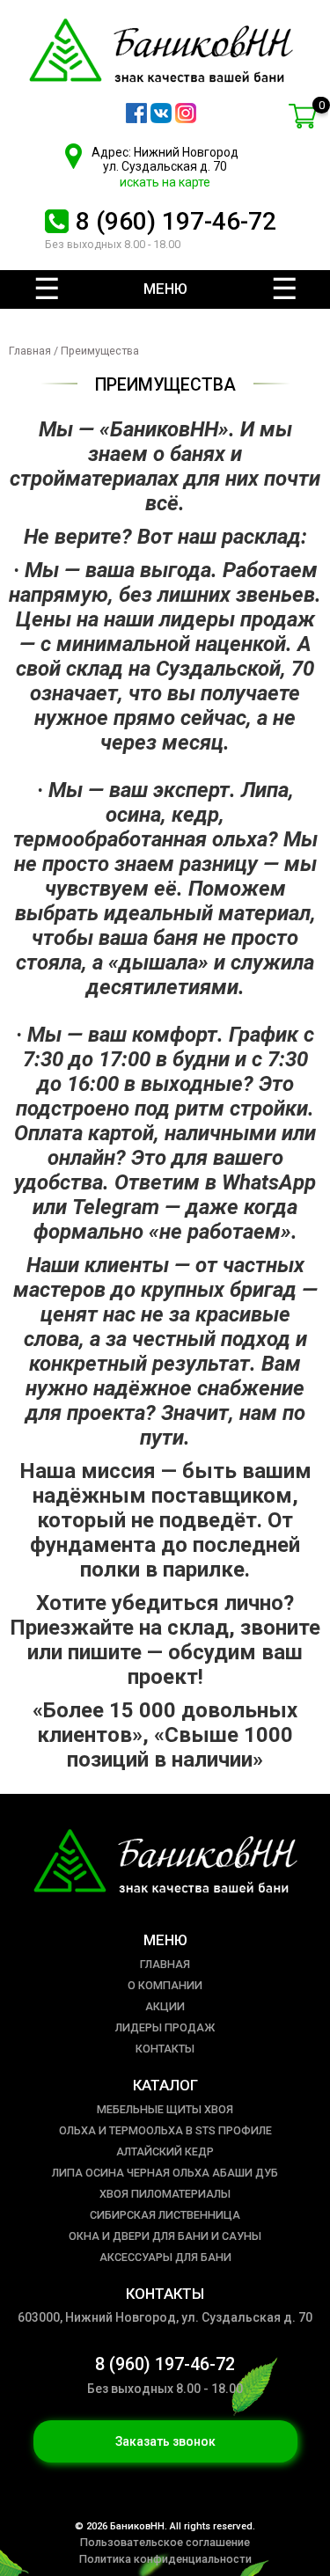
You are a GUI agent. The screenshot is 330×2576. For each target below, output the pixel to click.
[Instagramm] (186, 119)
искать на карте (165, 182)
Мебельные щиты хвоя (165, 2109)
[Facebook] (136, 119)
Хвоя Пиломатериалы (165, 2194)
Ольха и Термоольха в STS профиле (165, 2130)
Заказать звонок (165, 2441)
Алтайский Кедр (165, 2152)
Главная (30, 351)
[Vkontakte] (161, 119)
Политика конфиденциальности (165, 2559)
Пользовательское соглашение (165, 2542)
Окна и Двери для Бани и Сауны (165, 2236)
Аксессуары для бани (165, 2257)
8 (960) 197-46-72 (176, 221)
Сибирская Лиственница (165, 2215)
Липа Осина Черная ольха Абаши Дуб (165, 2173)
